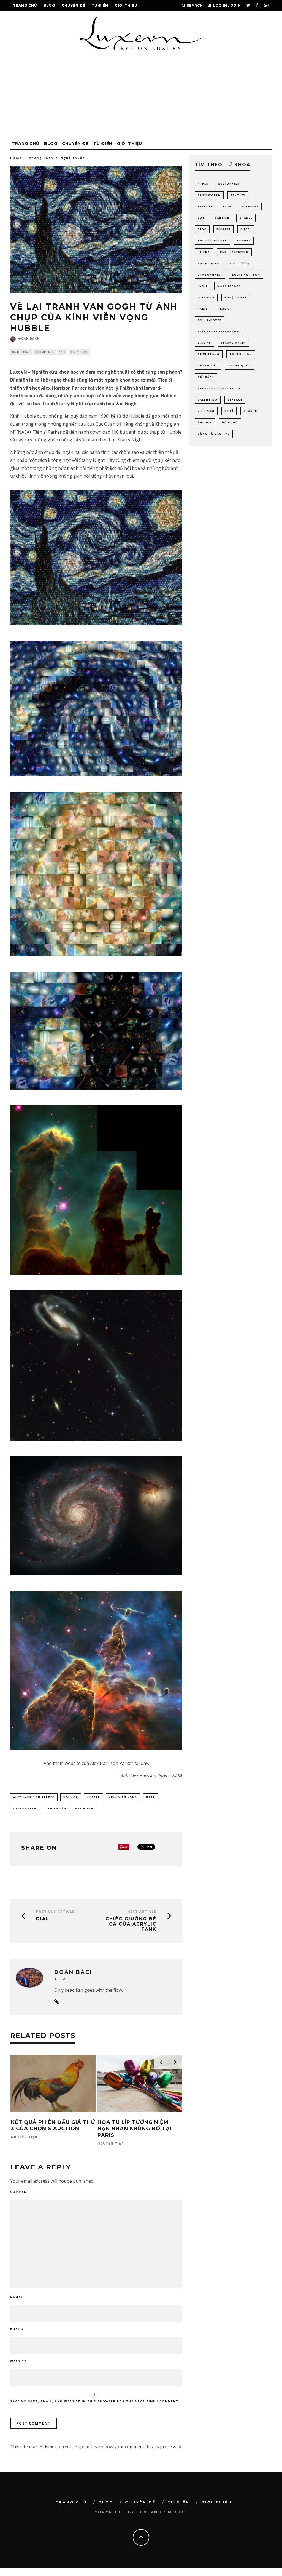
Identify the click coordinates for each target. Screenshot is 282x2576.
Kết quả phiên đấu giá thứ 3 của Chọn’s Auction (53, 2125)
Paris (203, 309)
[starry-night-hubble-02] (96, 709)
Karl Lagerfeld (234, 252)
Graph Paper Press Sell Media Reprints (182, 2575)
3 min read (79, 352)
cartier (222, 218)
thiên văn (57, 1808)
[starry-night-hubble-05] (96, 1366)
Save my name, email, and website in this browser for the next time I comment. (95, 2401)
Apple (203, 184)
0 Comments (45, 352)
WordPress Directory (76, 2575)
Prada (223, 309)
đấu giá (205, 422)
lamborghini (210, 275)
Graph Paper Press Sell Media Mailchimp (142, 2575)
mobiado (206, 297)
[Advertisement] (141, 97)
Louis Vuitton (246, 275)
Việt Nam (206, 411)
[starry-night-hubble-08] (96, 1670)
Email (17, 2329)
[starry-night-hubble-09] (96, 1190)
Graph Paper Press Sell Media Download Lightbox (87, 2575)
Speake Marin (233, 343)
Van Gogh (84, 1808)
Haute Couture (212, 240)
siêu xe (204, 343)
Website (18, 2361)
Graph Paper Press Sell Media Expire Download (102, 2575)
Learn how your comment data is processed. (137, 2447)
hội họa (71, 1797)
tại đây (141, 1763)
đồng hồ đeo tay (214, 434)
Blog (49, 5)
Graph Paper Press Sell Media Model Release (169, 2575)
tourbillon (241, 354)
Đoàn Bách (29, 339)
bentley (238, 195)
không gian (209, 263)
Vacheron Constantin (219, 388)
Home (16, 158)
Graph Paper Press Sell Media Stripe (204, 2575)
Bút (201, 218)
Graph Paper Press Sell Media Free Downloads (116, 2575)
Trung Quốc (239, 365)
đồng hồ (230, 422)
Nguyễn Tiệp (24, 2137)
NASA (151, 1797)
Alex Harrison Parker (34, 1797)
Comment (20, 2192)
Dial (43, 1919)
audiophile (229, 184)
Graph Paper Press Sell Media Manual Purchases (155, 2575)
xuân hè (251, 411)
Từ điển (100, 5)
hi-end (204, 252)
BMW (227, 206)
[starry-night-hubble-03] (96, 874)
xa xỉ (229, 411)
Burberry (250, 206)
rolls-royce (210, 320)
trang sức (208, 365)
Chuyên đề (73, 5)
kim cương (240, 263)
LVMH (203, 286)
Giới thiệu (126, 5)
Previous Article (55, 1912)
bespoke (205, 206)
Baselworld (209, 195)
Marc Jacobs (229, 286)
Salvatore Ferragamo (219, 331)
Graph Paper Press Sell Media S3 (193, 2575)
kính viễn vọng (123, 1797)
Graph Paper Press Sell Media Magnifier (129, 2575)
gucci (246, 229)
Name (16, 2297)
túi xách (206, 377)
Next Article (142, 1912)
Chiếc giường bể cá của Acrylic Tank (131, 1924)
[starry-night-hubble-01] (96, 558)
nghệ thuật (236, 297)
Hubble (93, 1797)
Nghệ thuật (21, 352)
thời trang (209, 354)
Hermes (244, 240)
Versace (235, 400)
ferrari (223, 229)
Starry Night (26, 1808)
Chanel (246, 218)
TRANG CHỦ (25, 5)
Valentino (208, 400)
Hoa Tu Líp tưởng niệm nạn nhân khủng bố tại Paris (135, 2129)
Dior (202, 229)
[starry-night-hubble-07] (96, 1516)
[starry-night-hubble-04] (96, 1031)
